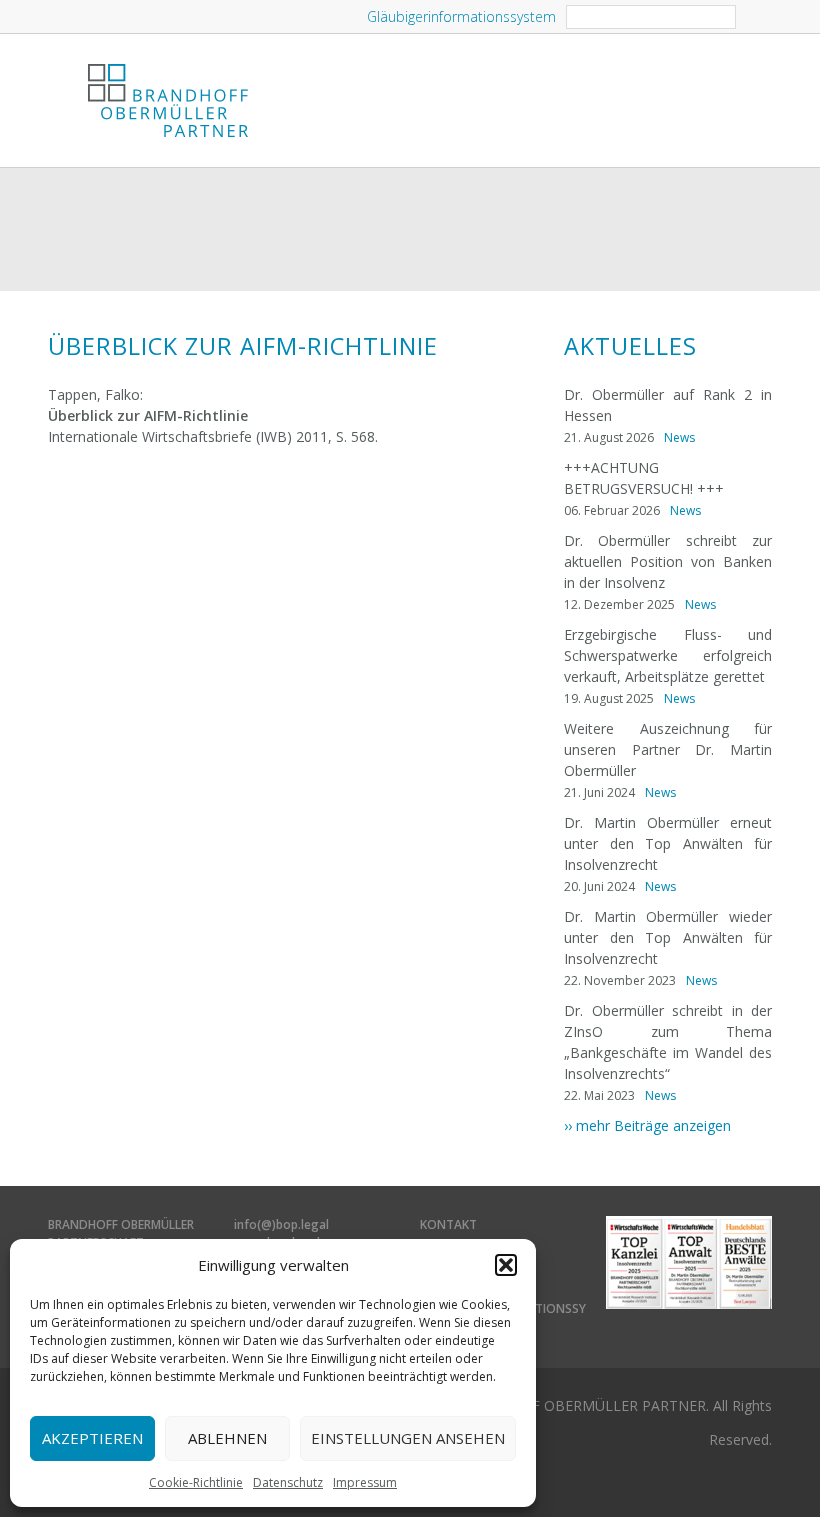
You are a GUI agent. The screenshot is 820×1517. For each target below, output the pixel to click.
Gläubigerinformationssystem (461, 16)
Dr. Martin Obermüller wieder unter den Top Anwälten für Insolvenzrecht (668, 937)
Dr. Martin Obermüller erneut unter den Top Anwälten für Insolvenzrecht (668, 843)
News (679, 437)
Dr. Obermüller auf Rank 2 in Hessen (668, 405)
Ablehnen (227, 1438)
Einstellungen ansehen (408, 1438)
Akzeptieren (92, 1438)
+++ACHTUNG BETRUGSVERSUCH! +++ (644, 478)
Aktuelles (630, 346)
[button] (506, 1265)
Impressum (365, 1482)
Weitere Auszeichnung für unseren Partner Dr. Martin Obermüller (668, 749)
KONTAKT (448, 1224)
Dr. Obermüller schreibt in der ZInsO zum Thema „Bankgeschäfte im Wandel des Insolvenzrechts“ (668, 1042)
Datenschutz (288, 1482)
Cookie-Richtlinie (196, 1482)
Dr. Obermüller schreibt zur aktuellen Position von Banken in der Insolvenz (668, 561)
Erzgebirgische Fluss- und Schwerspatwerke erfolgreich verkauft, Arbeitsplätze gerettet (668, 655)
